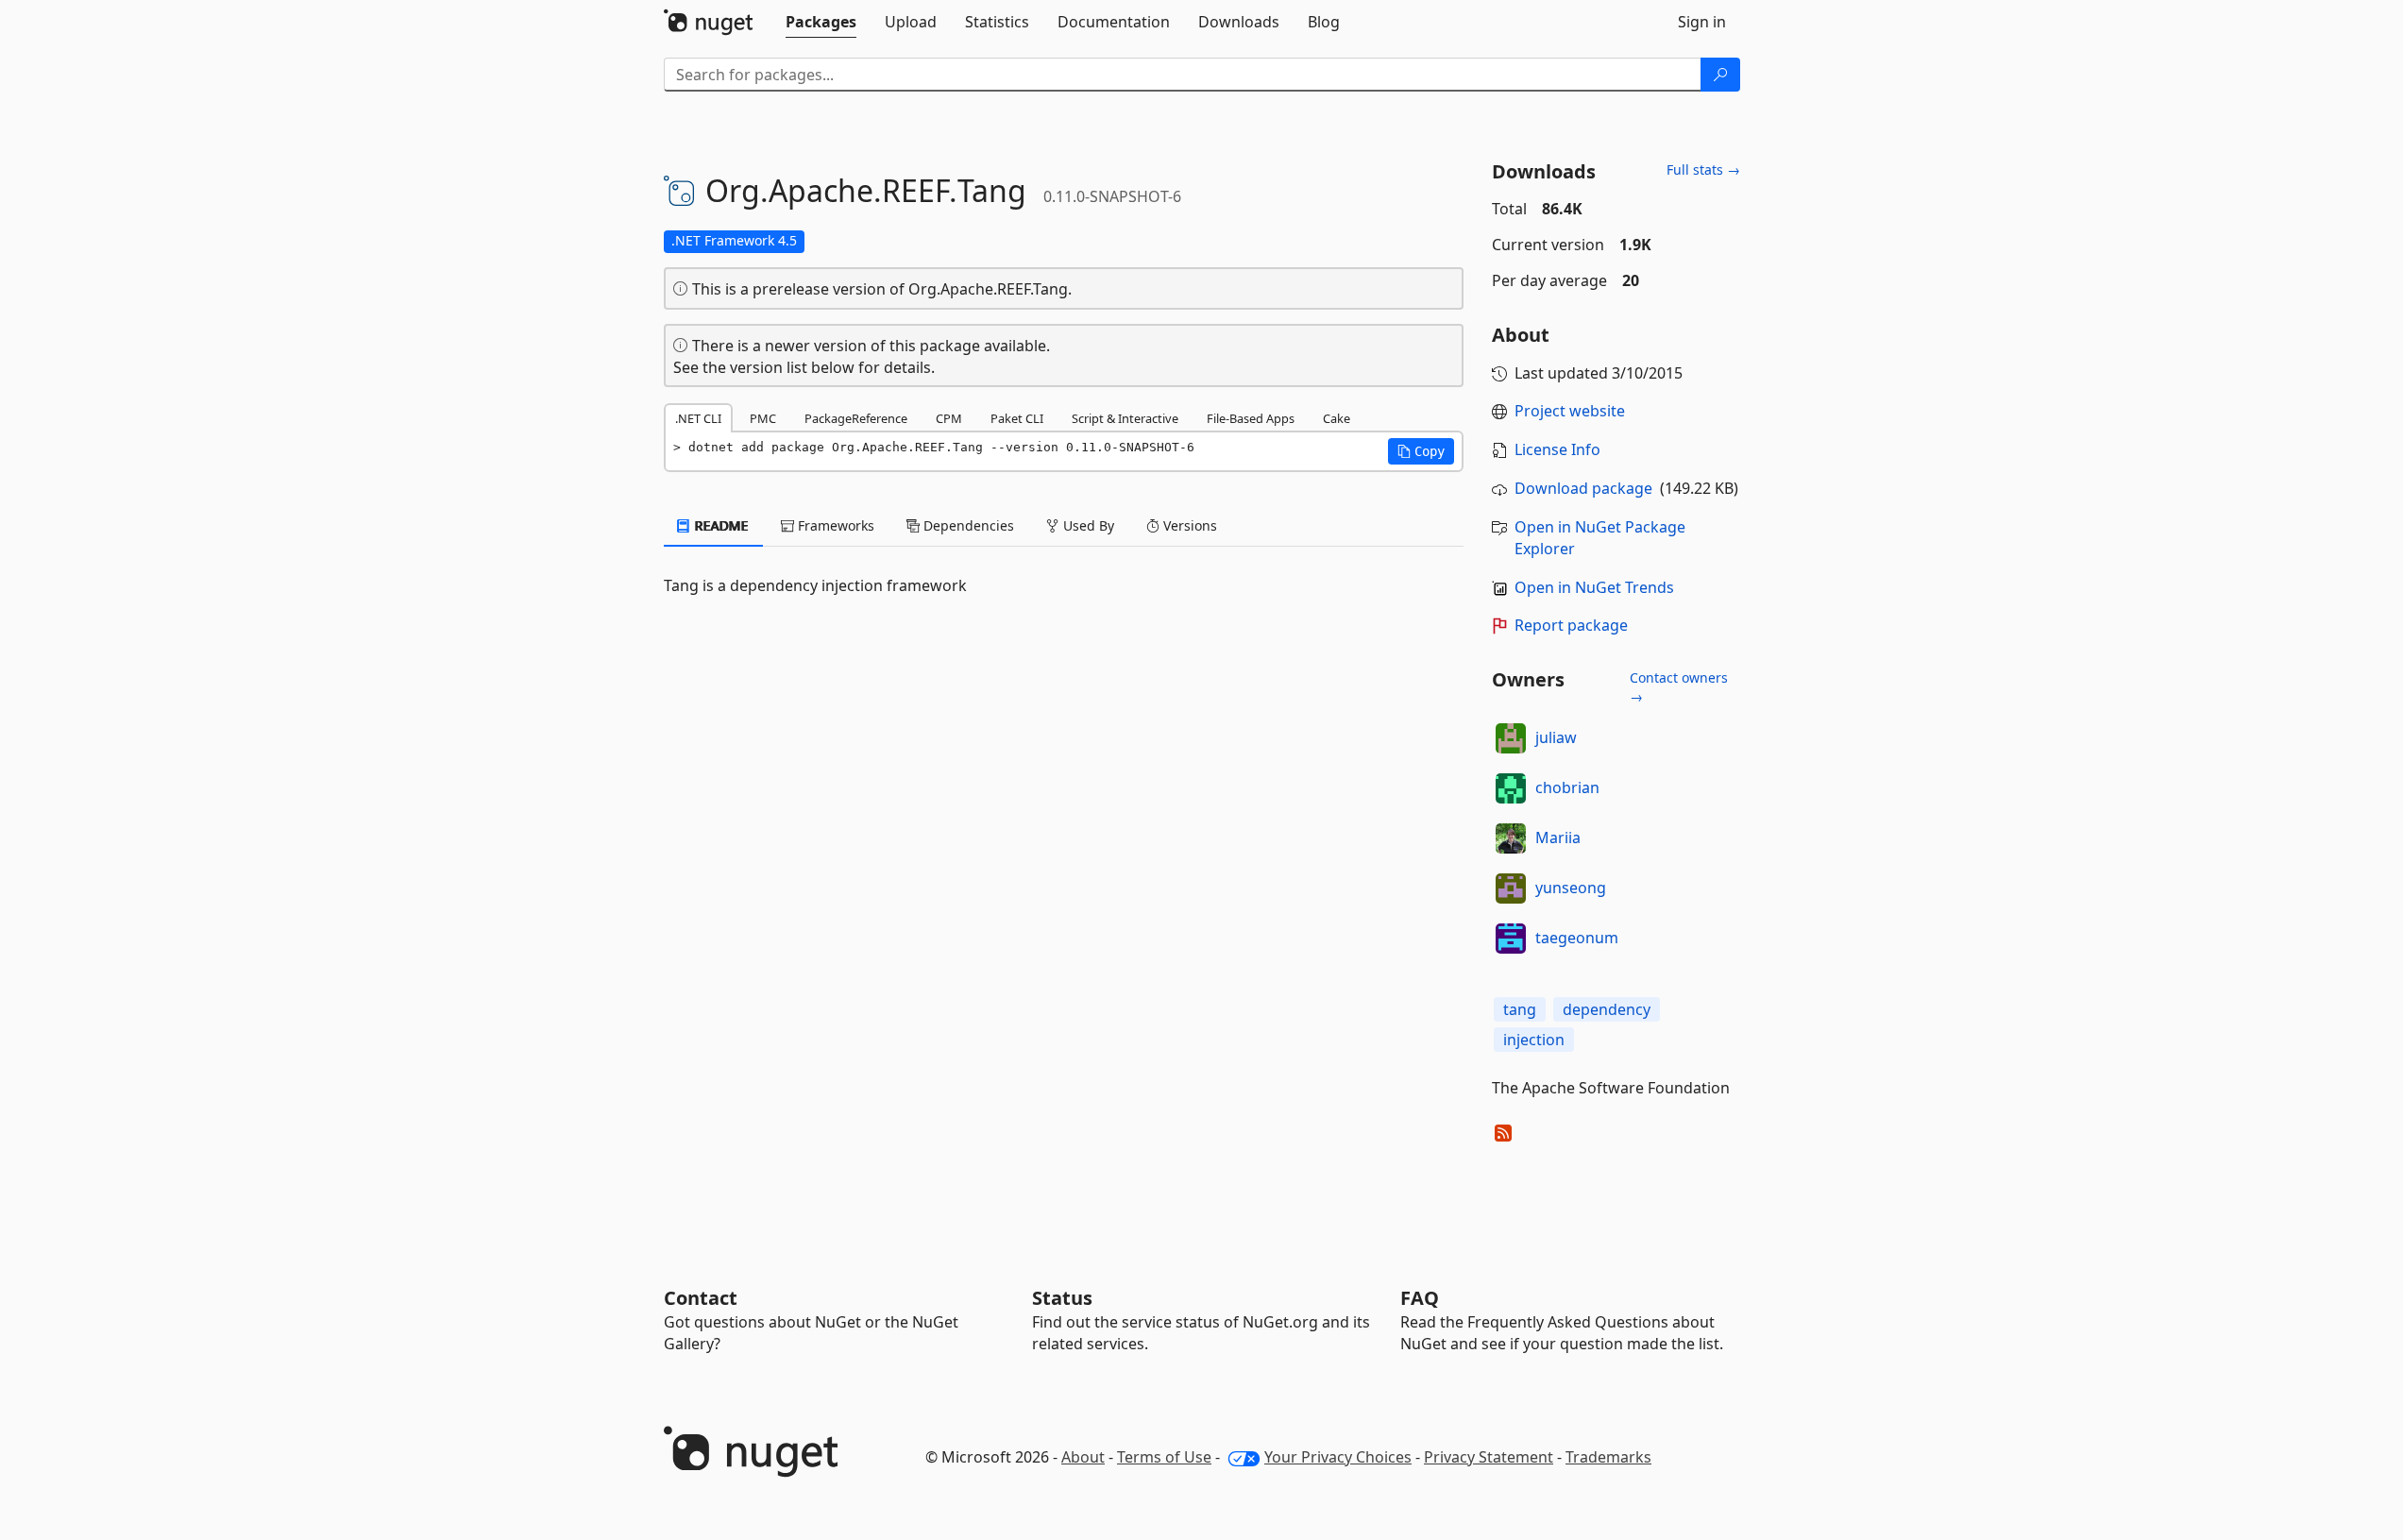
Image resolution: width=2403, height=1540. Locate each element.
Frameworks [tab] (834, 525)
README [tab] (720, 525)
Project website (1570, 411)
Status (1062, 1298)
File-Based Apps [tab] (1251, 418)
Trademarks (1608, 1457)
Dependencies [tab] (967, 525)
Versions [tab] (1188, 525)
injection (1534, 1040)
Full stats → (1703, 169)
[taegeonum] (1511, 939)
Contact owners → (1679, 687)
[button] (1421, 451)
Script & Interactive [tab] (1125, 418)
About (1083, 1457)
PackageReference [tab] (856, 418)
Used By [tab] (1087, 525)
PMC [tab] (763, 418)
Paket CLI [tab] (1017, 418)
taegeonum (1577, 938)
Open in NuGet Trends (1594, 587)
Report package (1571, 625)
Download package (1583, 488)
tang (1520, 1009)
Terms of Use (1164, 1457)
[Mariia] (1511, 838)
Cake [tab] (1337, 418)
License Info (1557, 449)
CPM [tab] (949, 418)
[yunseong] (1511, 888)
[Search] (1720, 75)
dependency (1607, 1009)
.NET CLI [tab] (698, 418)
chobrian (1567, 787)
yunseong (1571, 888)
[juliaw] (1511, 738)
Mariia (1558, 838)
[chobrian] (1511, 788)
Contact (701, 1298)
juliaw (1556, 737)
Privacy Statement (1489, 1457)
